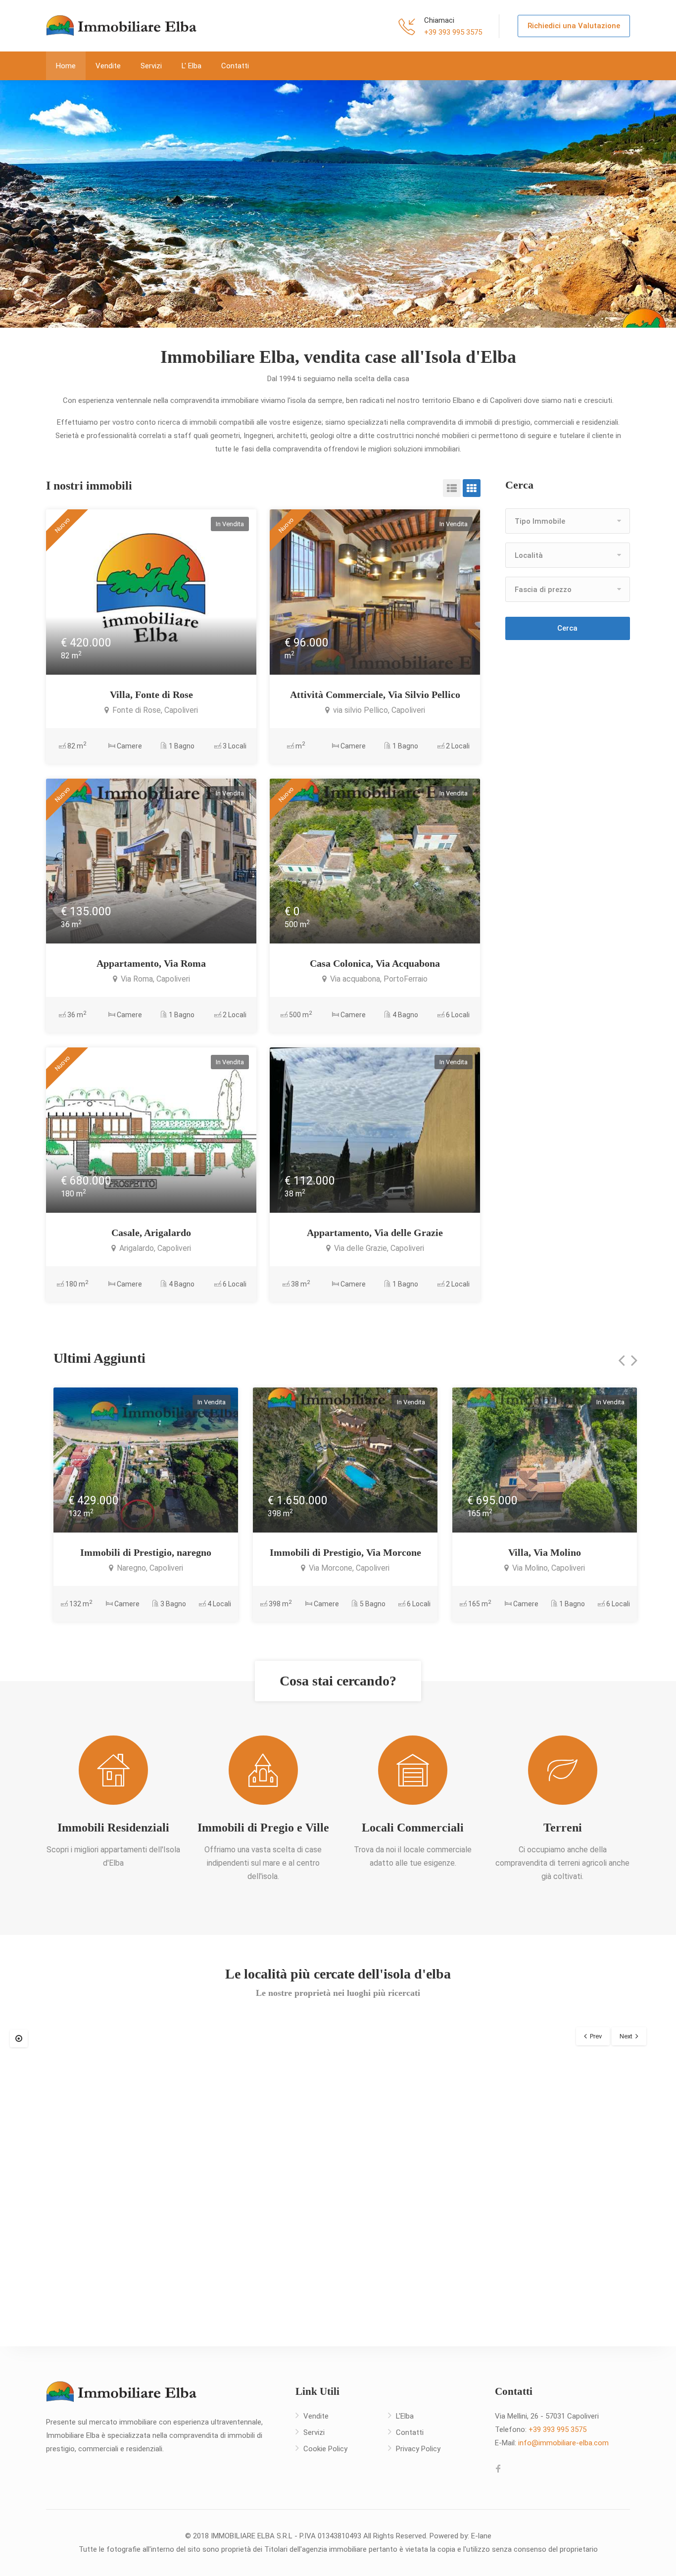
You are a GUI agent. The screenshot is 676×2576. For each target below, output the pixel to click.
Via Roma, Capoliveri (154, 979)
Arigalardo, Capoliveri (154, 1248)
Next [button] (649, 204)
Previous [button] (27, 204)
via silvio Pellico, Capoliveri (378, 710)
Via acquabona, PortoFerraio (378, 979)
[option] (338, 204)
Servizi (151, 66)
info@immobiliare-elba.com (563, 2443)
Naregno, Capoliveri (149, 1568)
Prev (596, 2036)
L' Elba (192, 66)
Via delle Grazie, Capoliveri (378, 1248)
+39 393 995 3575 (453, 32)
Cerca (567, 628)
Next (626, 2036)
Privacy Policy (418, 2449)
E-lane (481, 2536)
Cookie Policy (325, 2449)
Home (66, 66)
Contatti (235, 66)
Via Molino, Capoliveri (548, 1568)
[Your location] (19, 2038)
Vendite (108, 66)
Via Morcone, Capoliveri (348, 1568)
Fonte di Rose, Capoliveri (154, 710)
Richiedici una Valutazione (574, 26)
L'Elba (405, 2416)
